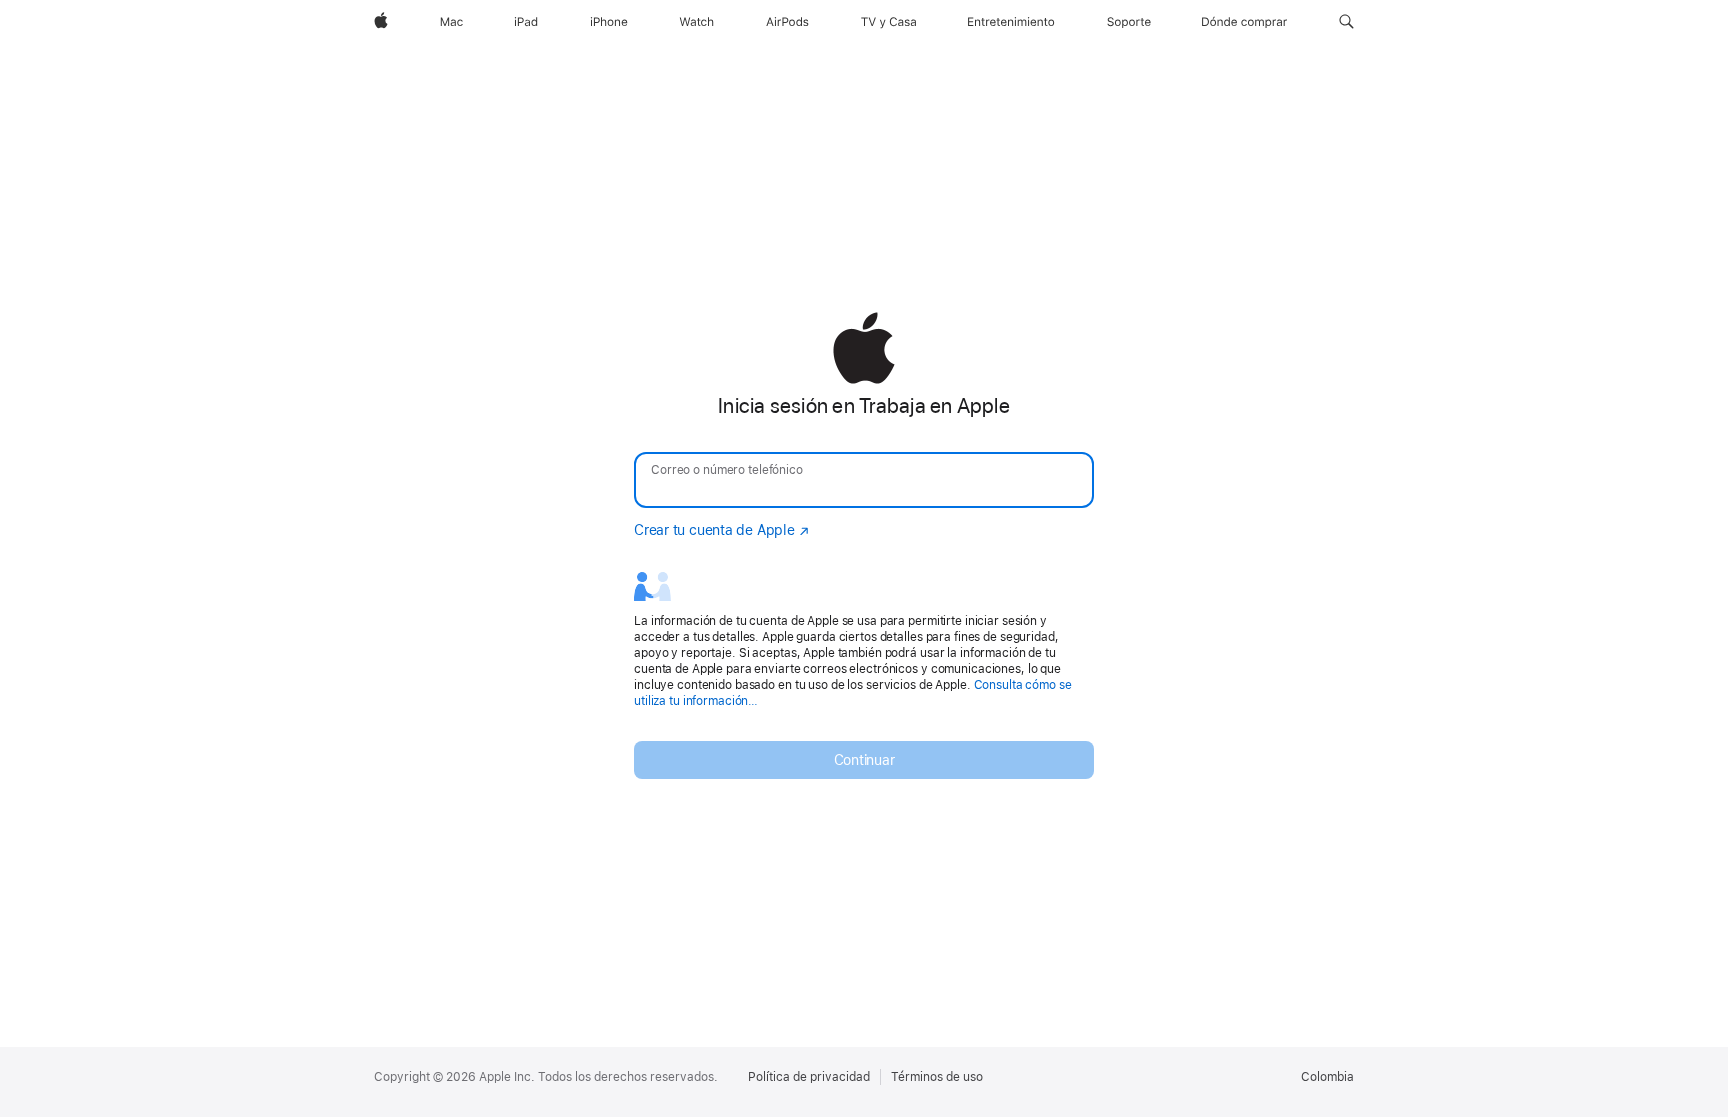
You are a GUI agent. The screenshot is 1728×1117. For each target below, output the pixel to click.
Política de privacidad (809, 1077)
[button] (1346, 22)
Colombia (1327, 1077)
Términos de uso (937, 1077)
